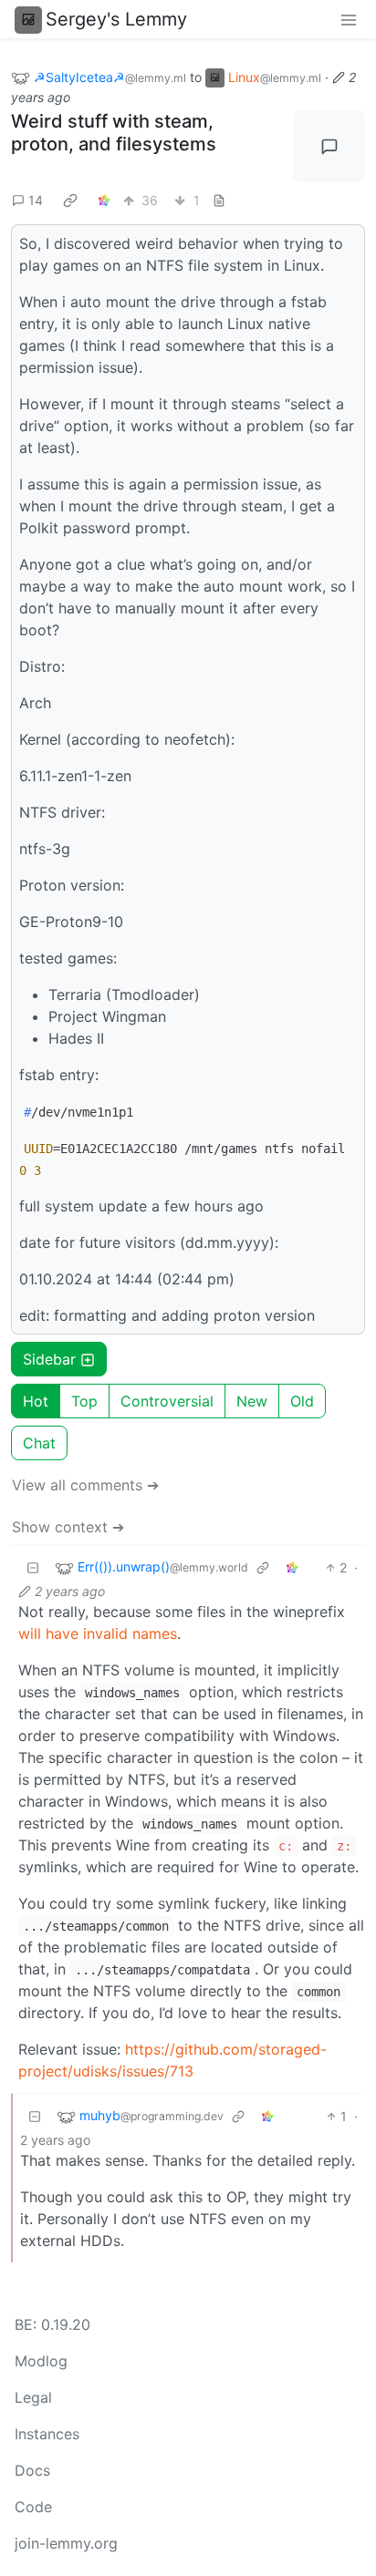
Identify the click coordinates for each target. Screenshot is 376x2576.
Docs (32, 2470)
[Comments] (329, 146)
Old (302, 1401)
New (252, 1401)
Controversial (167, 1401)
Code (33, 2507)
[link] (70, 200)
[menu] (349, 19)
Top (84, 1401)
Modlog (41, 2361)
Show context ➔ (68, 1527)
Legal (33, 2397)
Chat (39, 1443)
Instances (47, 2434)
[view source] (219, 200)
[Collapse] (33, 1567)
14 (36, 200)
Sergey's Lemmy (116, 19)
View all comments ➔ (85, 1485)
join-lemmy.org (66, 2543)
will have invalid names (98, 1633)
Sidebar (49, 1359)
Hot (36, 1401)
